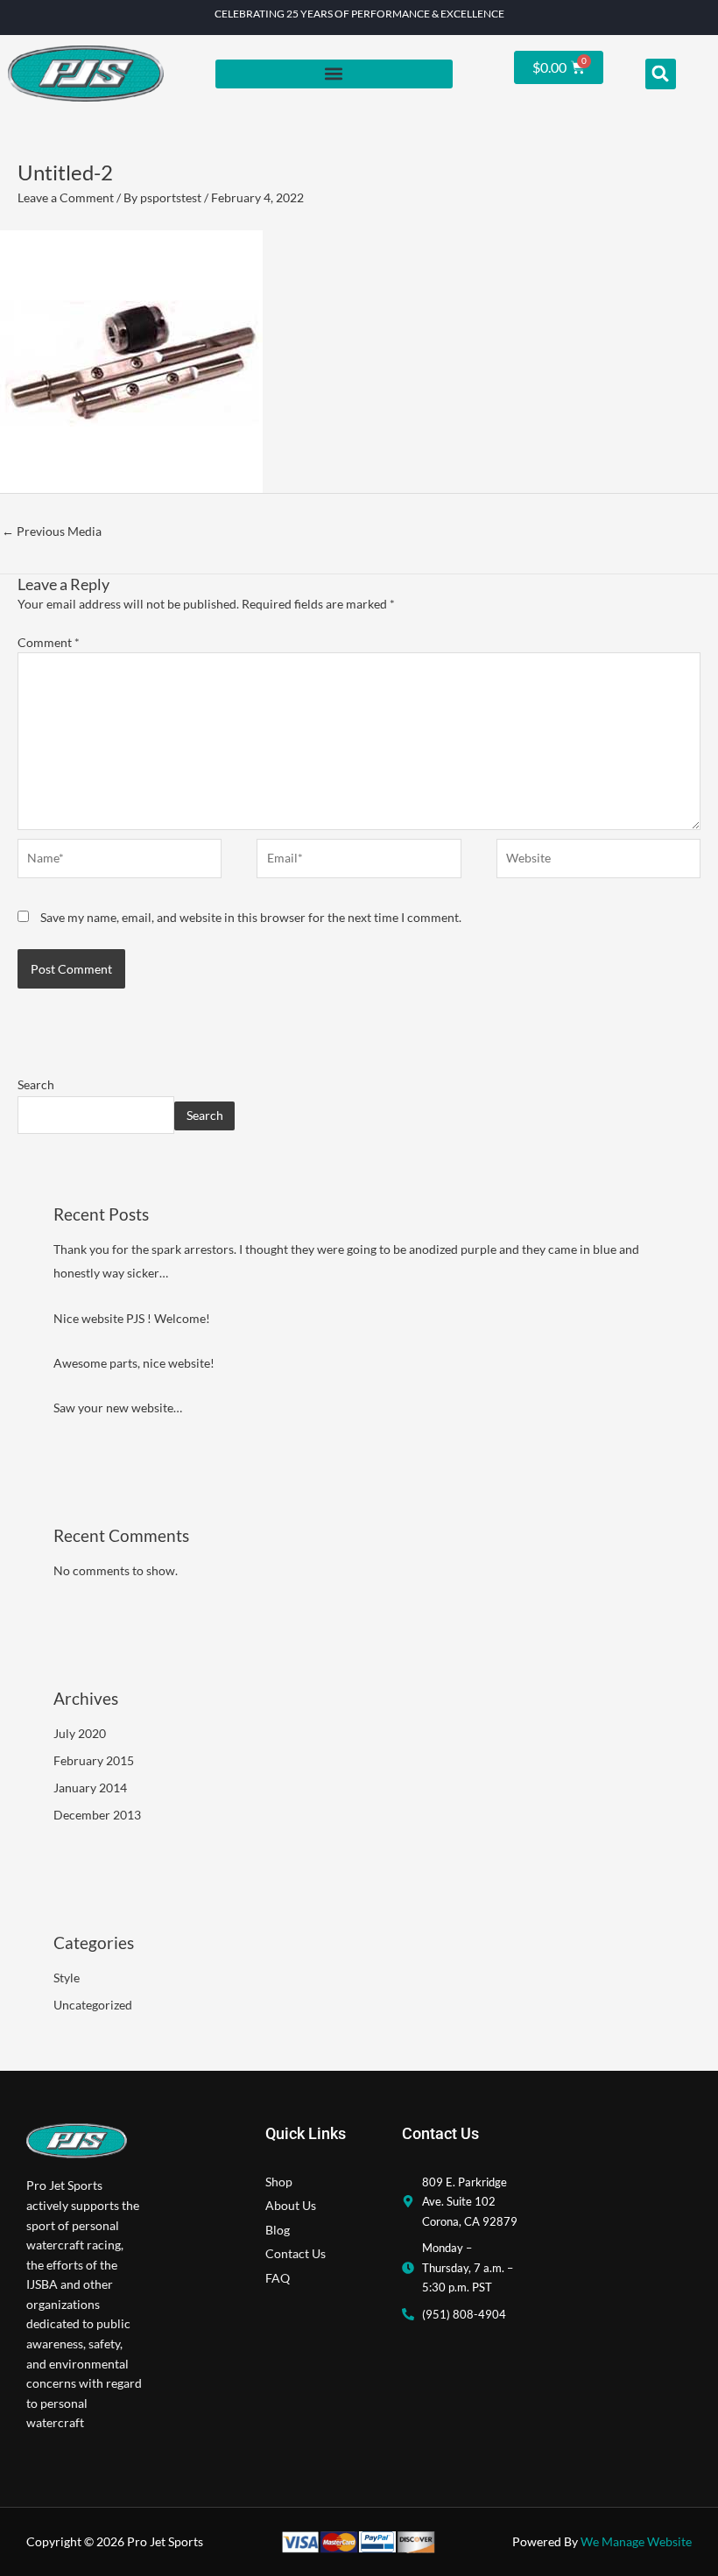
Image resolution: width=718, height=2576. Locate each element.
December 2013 (97, 1815)
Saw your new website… (118, 1408)
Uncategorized (93, 2005)
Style (67, 1978)
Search (36, 1084)
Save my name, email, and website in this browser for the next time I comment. (251, 917)
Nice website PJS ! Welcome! (132, 1318)
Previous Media (52, 531)
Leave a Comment (66, 197)
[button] (334, 74)
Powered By (602, 2541)
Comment (49, 642)
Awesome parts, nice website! (134, 1363)
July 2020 (80, 1733)
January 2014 (90, 1788)
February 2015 (94, 1760)
